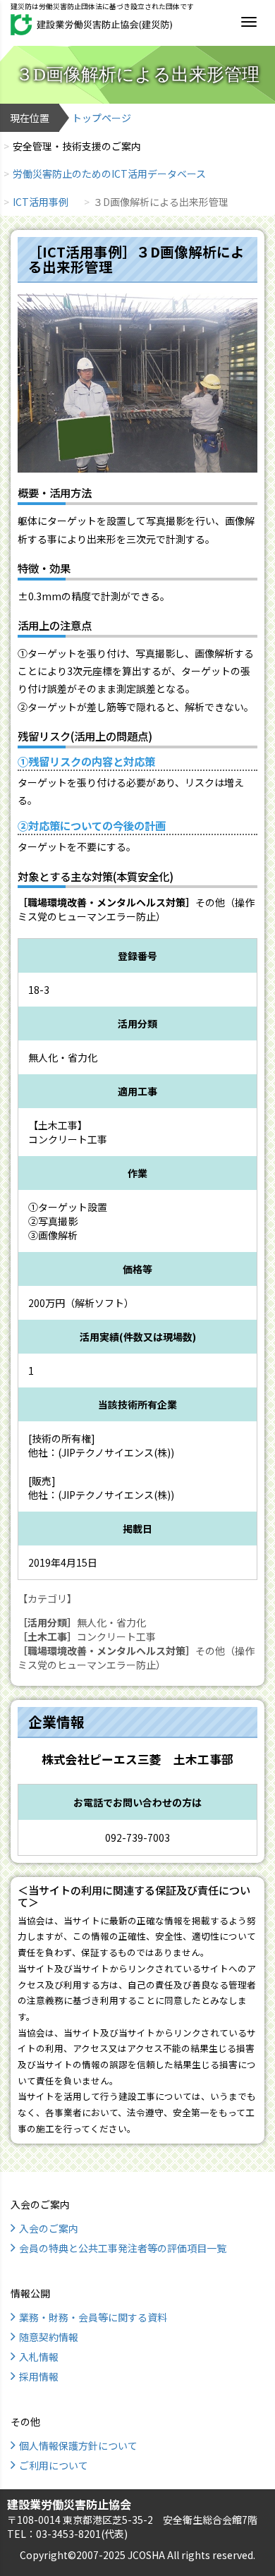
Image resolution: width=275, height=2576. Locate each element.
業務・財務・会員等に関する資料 (93, 2317)
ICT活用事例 (41, 202)
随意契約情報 (49, 2337)
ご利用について (54, 2465)
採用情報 (39, 2376)
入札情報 (39, 2357)
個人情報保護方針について (78, 2446)
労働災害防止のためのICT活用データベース (109, 174)
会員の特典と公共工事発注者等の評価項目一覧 (123, 2248)
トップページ (102, 118)
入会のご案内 (49, 2228)
